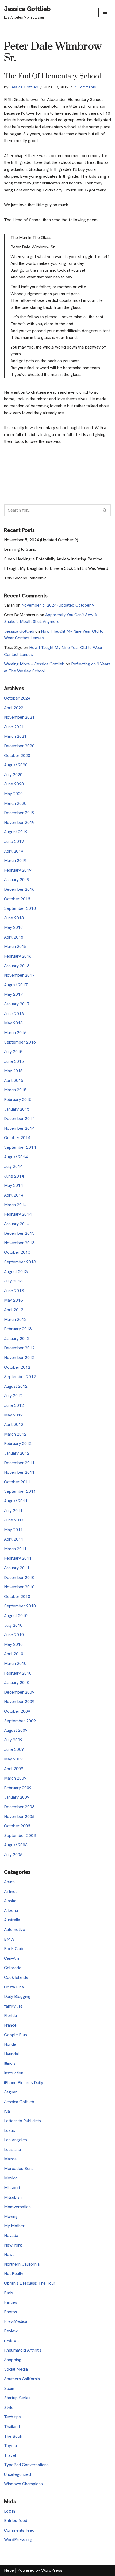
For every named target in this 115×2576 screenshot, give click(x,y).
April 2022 (14, 708)
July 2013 (13, 1281)
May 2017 (13, 994)
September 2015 (20, 1042)
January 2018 (17, 966)
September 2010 (20, 1606)
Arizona (11, 1910)
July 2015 (13, 1052)
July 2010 (13, 1625)
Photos (11, 2312)
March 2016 (15, 1033)
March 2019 (15, 861)
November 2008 (19, 1816)
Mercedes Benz (19, 2169)
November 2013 (19, 1243)
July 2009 (13, 1740)
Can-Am (11, 1958)
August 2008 (16, 1845)
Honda (10, 2044)
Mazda (10, 2159)
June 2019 (14, 841)
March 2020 (15, 803)
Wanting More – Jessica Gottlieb (34, 664)
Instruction (14, 2073)
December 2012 (19, 1348)
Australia (12, 1920)
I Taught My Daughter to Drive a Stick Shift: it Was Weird (56, 568)
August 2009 (16, 1730)
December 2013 (19, 1233)
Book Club (14, 1949)
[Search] (105, 510)
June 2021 (14, 727)
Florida (10, 2015)
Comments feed (19, 2530)
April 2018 (14, 937)
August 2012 (16, 1386)
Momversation (17, 2207)
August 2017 (16, 985)
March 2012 (15, 1434)
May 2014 (13, 1185)
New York (13, 2245)
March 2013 (15, 1319)
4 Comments (85, 87)
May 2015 (13, 1071)
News (9, 2254)
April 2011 (14, 1539)
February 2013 (18, 1329)
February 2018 (18, 956)
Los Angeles (16, 2140)
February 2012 (18, 1443)
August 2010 (16, 1616)
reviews (11, 2341)
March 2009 (15, 1778)
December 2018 (19, 889)
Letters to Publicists (22, 2121)
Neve (9, 2570)
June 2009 (14, 1749)
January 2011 (17, 1568)
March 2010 (15, 1663)
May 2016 (13, 1023)
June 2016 (14, 1014)
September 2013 (20, 1262)
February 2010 (18, 1673)
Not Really (14, 2274)
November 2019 (19, 822)
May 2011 (13, 1530)
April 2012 (14, 1424)
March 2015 (15, 1090)
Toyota (10, 2446)
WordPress (52, 2570)
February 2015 (18, 1099)
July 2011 (13, 1511)
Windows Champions (23, 2484)
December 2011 (19, 1463)
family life (13, 2006)
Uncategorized (18, 2474)
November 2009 (19, 1702)
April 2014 (14, 1195)
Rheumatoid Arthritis (23, 2350)
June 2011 (14, 1520)
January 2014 (17, 1224)
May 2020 (13, 794)
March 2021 (15, 736)
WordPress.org (18, 2540)
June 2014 (14, 1176)
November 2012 (19, 1358)
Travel (10, 2455)
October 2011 (17, 1482)
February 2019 (18, 870)
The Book (13, 2436)
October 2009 (17, 1711)
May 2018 (13, 927)
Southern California (22, 2379)
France (10, 2025)
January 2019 (17, 880)
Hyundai (11, 2054)
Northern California (22, 2264)
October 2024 (17, 698)
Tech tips (12, 2417)
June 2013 (14, 1291)
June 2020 (14, 784)
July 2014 (13, 1166)
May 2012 (13, 1415)
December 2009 (19, 1692)
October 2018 (17, 899)
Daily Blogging (17, 1996)
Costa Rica (14, 1987)
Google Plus (16, 2035)
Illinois (10, 2063)
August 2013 (16, 1272)
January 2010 (17, 1682)
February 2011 (18, 1558)
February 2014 (18, 1214)
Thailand (12, 2427)
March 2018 (15, 946)
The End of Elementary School (53, 76)
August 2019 (16, 832)
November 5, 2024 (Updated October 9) (41, 540)
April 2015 (14, 1080)
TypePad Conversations (26, 2465)
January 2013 (17, 1338)
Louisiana (12, 2149)
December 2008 (19, 1807)
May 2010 (13, 1644)
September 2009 (20, 1721)
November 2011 (19, 1472)
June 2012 (14, 1405)
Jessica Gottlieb (24, 87)
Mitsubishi (13, 2197)
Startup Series (17, 2398)
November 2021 (19, 717)
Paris (9, 2293)
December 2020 (19, 746)
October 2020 (17, 756)
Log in (9, 2511)
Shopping (13, 2360)
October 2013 (17, 1252)
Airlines (11, 1891)
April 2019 (14, 851)
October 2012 (17, 1367)
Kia (7, 2111)
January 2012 (17, 1453)
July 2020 (13, 775)
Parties (11, 2302)
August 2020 (16, 765)
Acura (9, 1882)
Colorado (13, 1968)
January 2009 (17, 1797)
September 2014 (20, 1147)
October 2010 (17, 1597)
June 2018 (14, 918)
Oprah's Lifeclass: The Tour (30, 2283)
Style (9, 2407)
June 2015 (14, 1061)
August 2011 (16, 1501)
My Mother (14, 2226)
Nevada (11, 2235)
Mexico (11, 2178)
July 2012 (13, 1396)
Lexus (9, 2130)
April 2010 (14, 1654)
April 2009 (14, 1769)
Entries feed (16, 2521)
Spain (9, 2388)
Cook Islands (16, 1977)
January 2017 (17, 1004)
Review (11, 2331)
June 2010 (14, 1635)
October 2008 (17, 1826)
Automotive (15, 1930)
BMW (9, 1939)
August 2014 (16, 1157)
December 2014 (19, 1119)
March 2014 (15, 1205)
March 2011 (15, 1549)
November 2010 (19, 1587)
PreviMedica (16, 2321)
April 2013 (14, 1310)
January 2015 (17, 1109)
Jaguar (10, 2092)
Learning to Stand (20, 549)
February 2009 (18, 1788)
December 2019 (19, 813)
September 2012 (20, 1377)
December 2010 (19, 1577)
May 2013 (13, 1300)
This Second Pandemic (25, 578)
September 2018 (20, 908)
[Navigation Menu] (105, 12)
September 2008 (20, 1836)
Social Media (16, 2369)
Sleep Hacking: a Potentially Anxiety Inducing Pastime (53, 559)
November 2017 (19, 975)
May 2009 (13, 1759)
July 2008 (13, 1855)
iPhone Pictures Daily (24, 2083)
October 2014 (17, 1138)
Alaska (10, 1901)
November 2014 (19, 1128)
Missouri (12, 2188)
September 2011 (20, 1491)
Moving (11, 2216)
